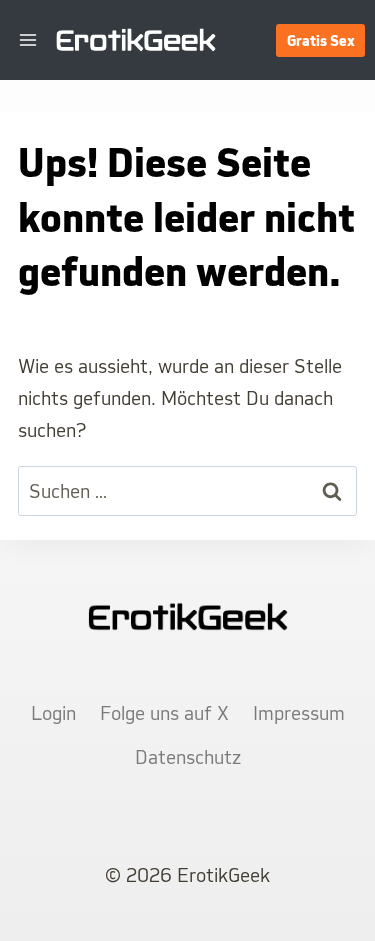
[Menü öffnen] (28, 39)
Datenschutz (188, 757)
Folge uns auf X (164, 713)
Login (53, 713)
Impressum (299, 713)
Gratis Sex (321, 40)
